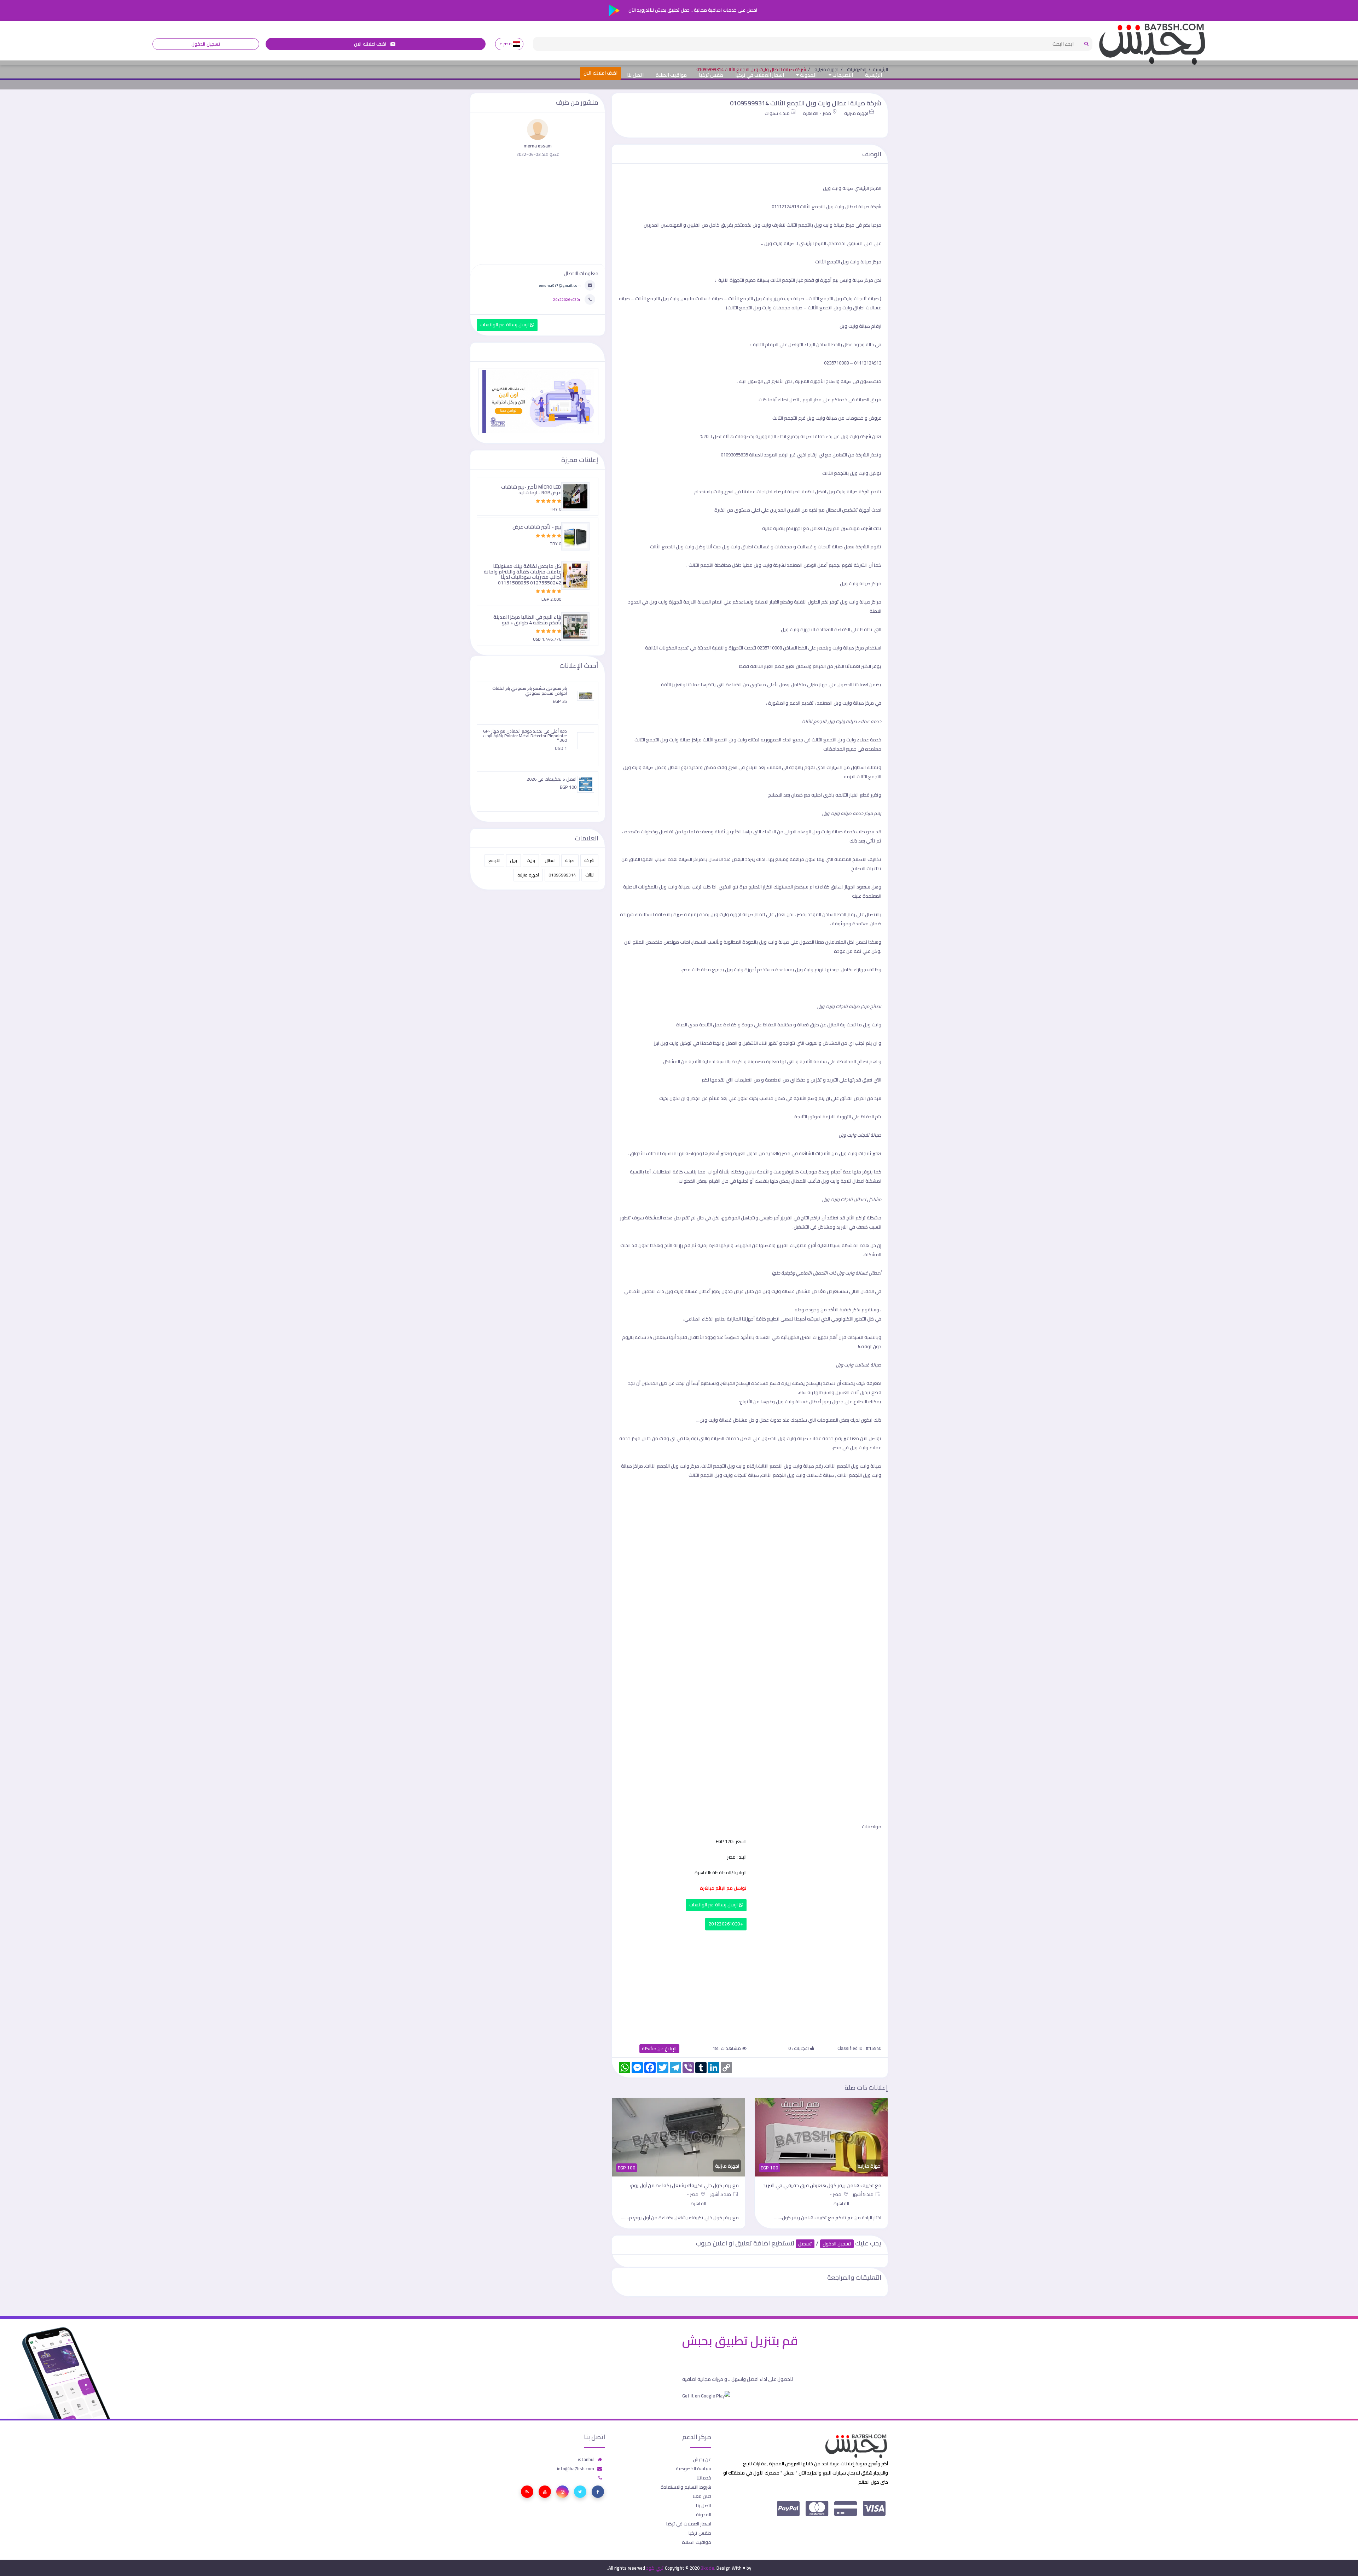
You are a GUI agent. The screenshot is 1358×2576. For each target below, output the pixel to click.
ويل (513, 860)
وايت (531, 860)
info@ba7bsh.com (576, 2469)
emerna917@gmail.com (560, 285)
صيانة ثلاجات (844, 298)
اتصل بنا (635, 75)
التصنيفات (842, 75)
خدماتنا (704, 2478)
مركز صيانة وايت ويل (845, 648)
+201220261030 (726, 1924)
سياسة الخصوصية (693, 2469)
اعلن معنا (702, 2496)
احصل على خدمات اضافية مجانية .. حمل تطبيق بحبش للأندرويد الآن (692, 10)
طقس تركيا (711, 75)
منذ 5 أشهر (864, 2194)
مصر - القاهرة (817, 113)
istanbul (586, 2459)
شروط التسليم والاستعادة (686, 2487)
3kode (707, 2568)
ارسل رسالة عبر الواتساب (714, 1905)
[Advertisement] (750, 1983)
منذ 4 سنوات (777, 113)
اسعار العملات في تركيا (760, 75)
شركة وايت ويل (856, 436)
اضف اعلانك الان (371, 44)
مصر (507, 44)
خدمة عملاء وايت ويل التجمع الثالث (846, 740)
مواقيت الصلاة (671, 75)
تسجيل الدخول (206, 44)
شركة (589, 860)
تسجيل (805, 2244)
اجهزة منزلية (856, 113)
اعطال (550, 860)
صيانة (570, 860)
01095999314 (562, 875)
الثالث (590, 875)
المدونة (808, 75)
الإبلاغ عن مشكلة (659, 2049)
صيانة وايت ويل (842, 491)
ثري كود (655, 2568)
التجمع (494, 860)
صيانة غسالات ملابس (679, 298)
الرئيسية (874, 75)
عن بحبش (702, 2459)
